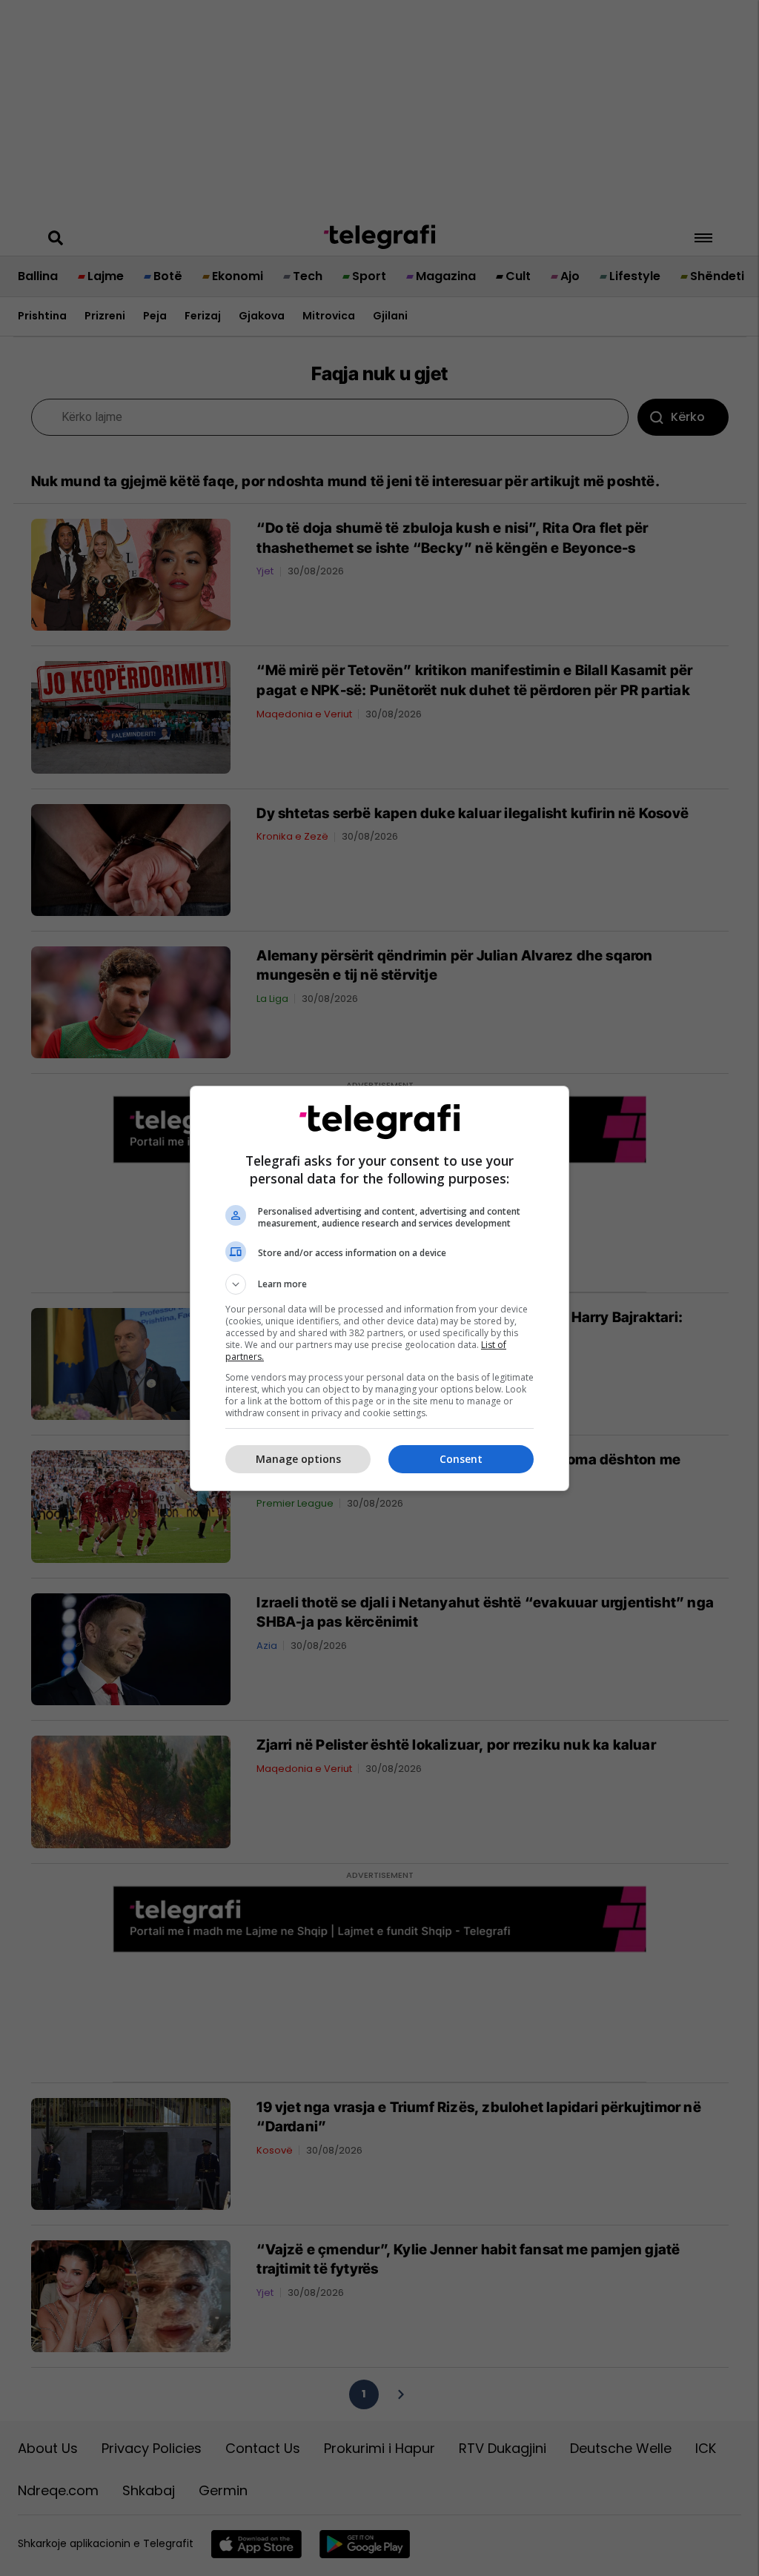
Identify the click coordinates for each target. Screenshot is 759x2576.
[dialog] (379, 1288)
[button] (379, 1284)
